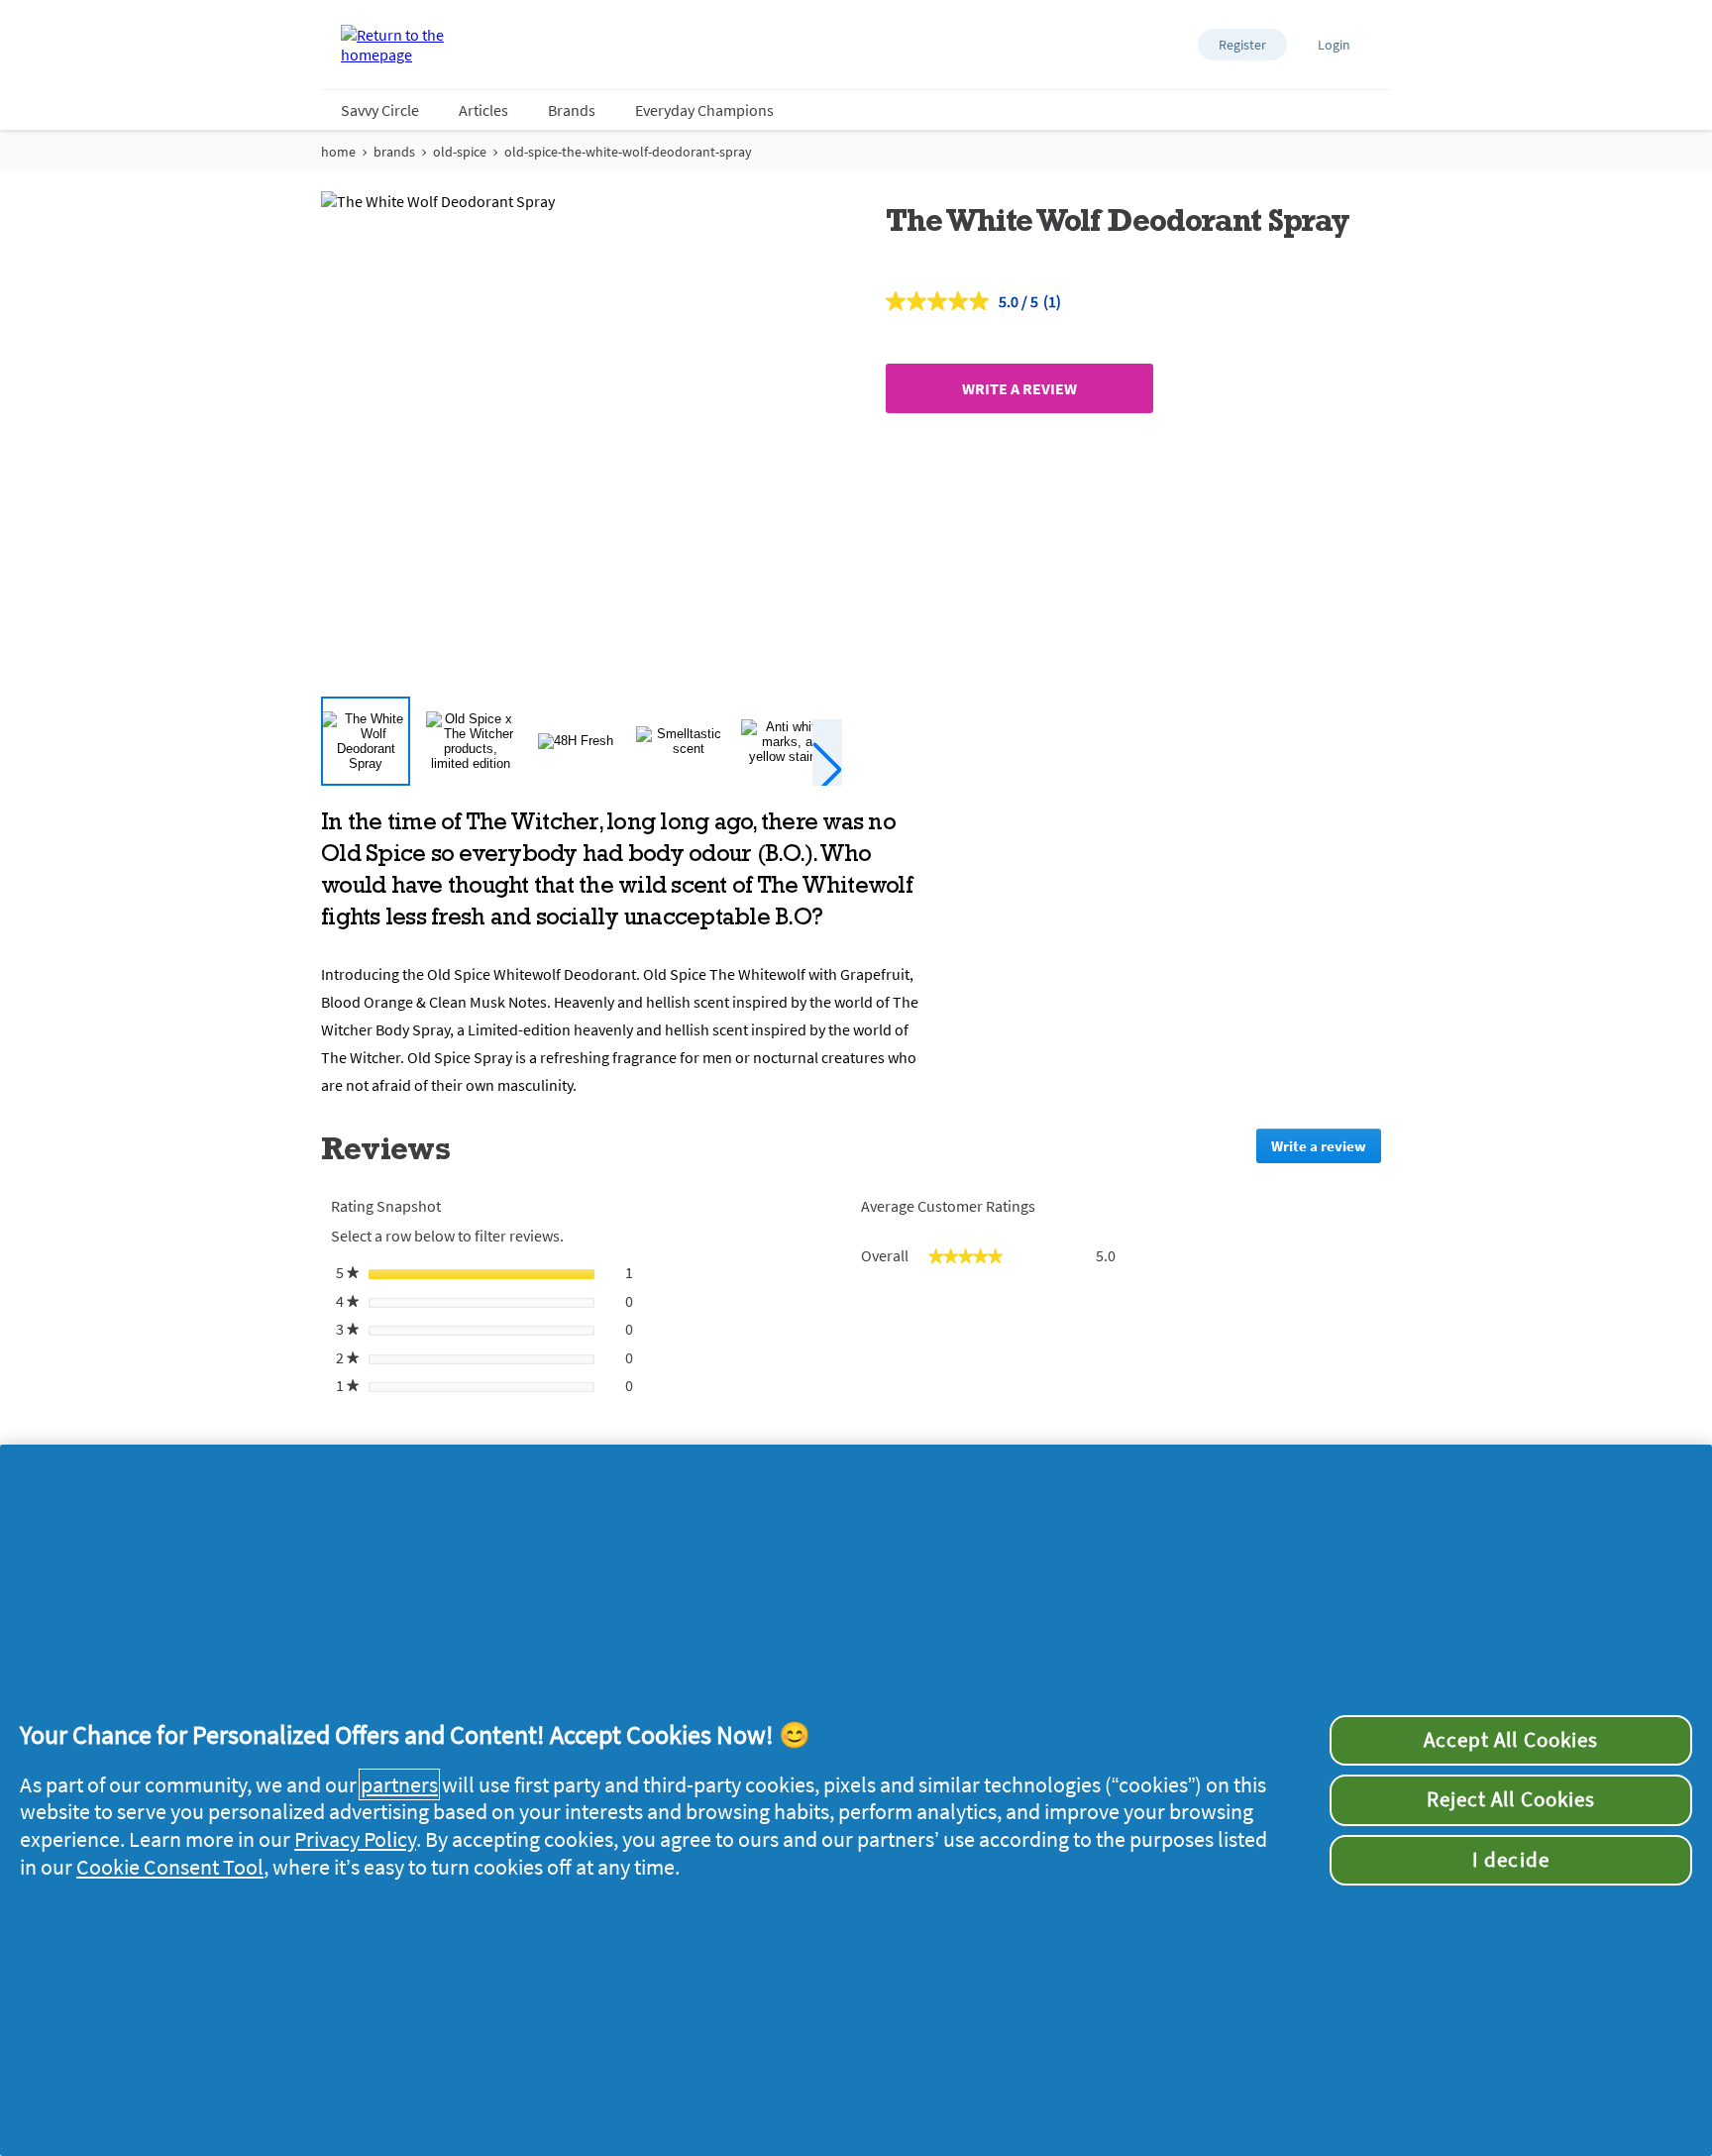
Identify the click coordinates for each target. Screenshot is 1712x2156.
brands (394, 152)
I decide (1510, 1860)
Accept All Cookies (1511, 1740)
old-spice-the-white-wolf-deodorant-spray (628, 152)
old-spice (460, 152)
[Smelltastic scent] (681, 741)
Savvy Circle (380, 110)
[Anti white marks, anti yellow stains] (786, 741)
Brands (572, 110)
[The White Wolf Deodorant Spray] (366, 741)
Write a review (1019, 388)
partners (399, 1784)
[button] (1242, 45)
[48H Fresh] (576, 741)
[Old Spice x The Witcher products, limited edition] (471, 741)
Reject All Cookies (1511, 1799)
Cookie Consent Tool (170, 1867)
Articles (483, 110)
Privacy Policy (355, 1839)
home (338, 152)
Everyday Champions (704, 110)
